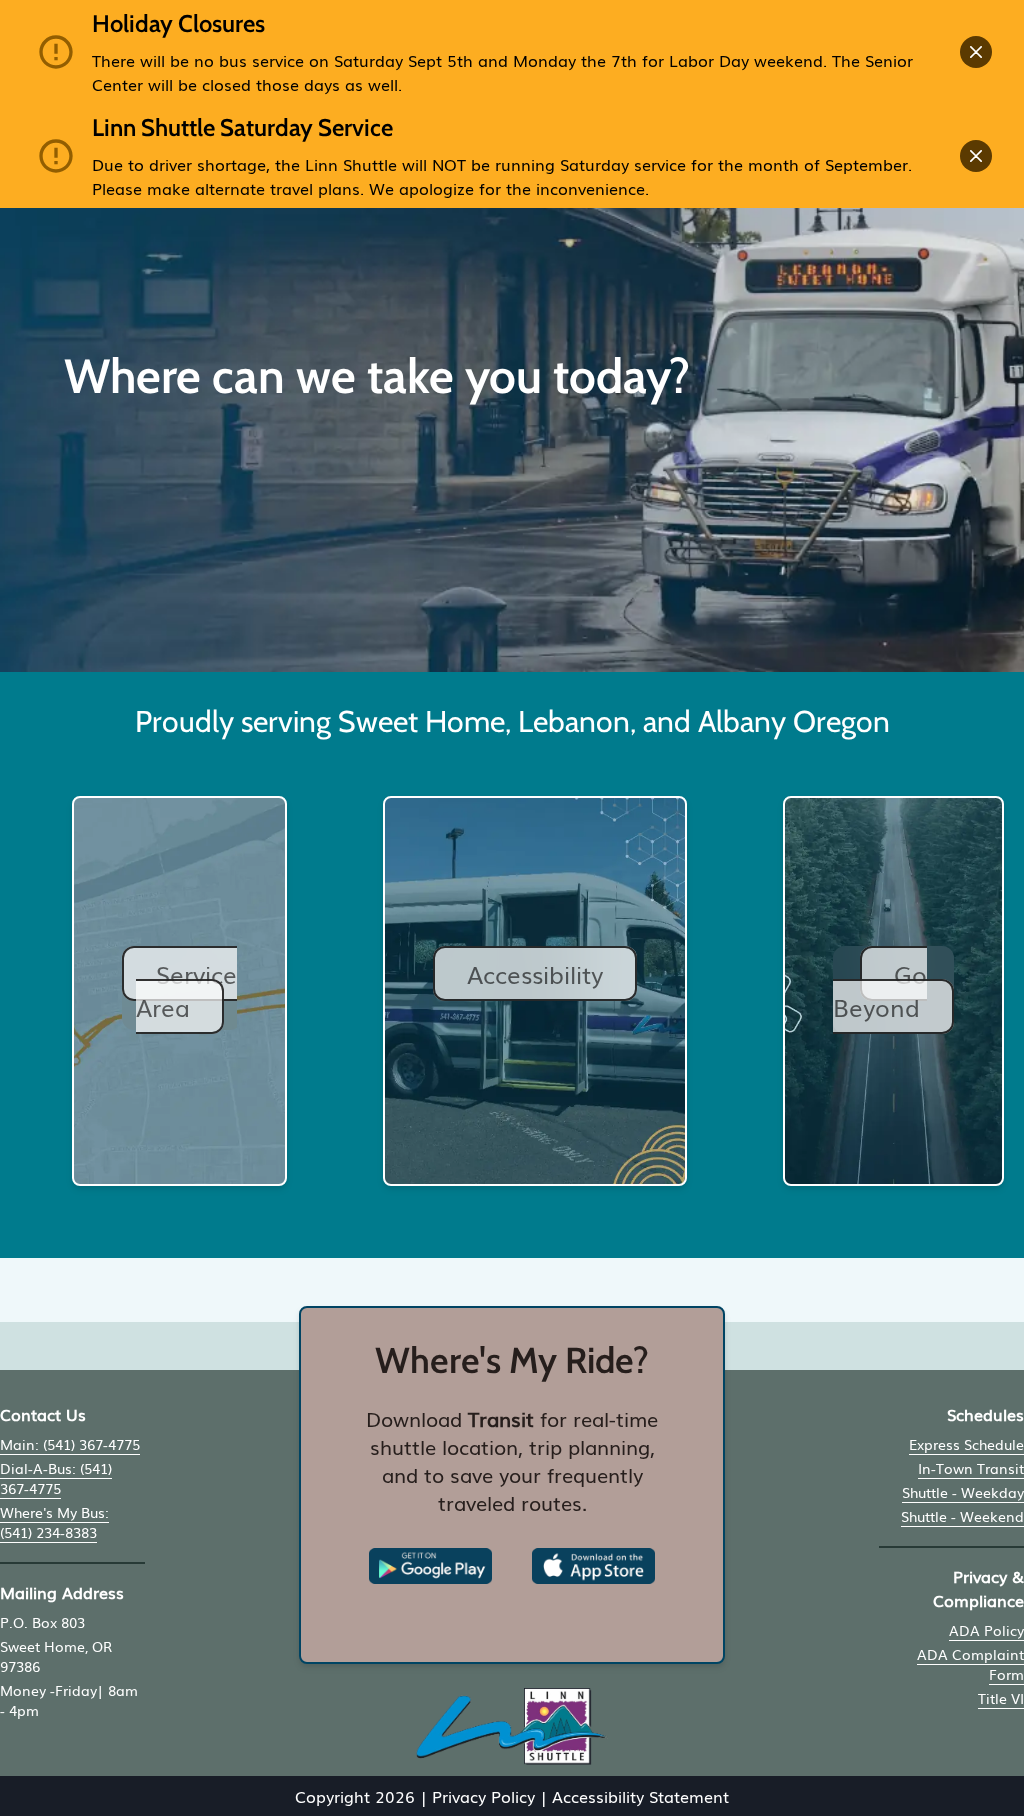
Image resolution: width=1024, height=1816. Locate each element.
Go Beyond (880, 990)
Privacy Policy (483, 1796)
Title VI (1001, 1698)
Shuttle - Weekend (962, 1516)
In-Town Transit (971, 1468)
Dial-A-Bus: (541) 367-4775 (56, 1478)
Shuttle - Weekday (963, 1492)
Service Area (186, 990)
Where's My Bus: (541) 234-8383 (54, 1522)
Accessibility (535, 973)
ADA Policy (986, 1630)
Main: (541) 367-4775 (70, 1444)
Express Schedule (966, 1444)
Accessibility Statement (640, 1796)
